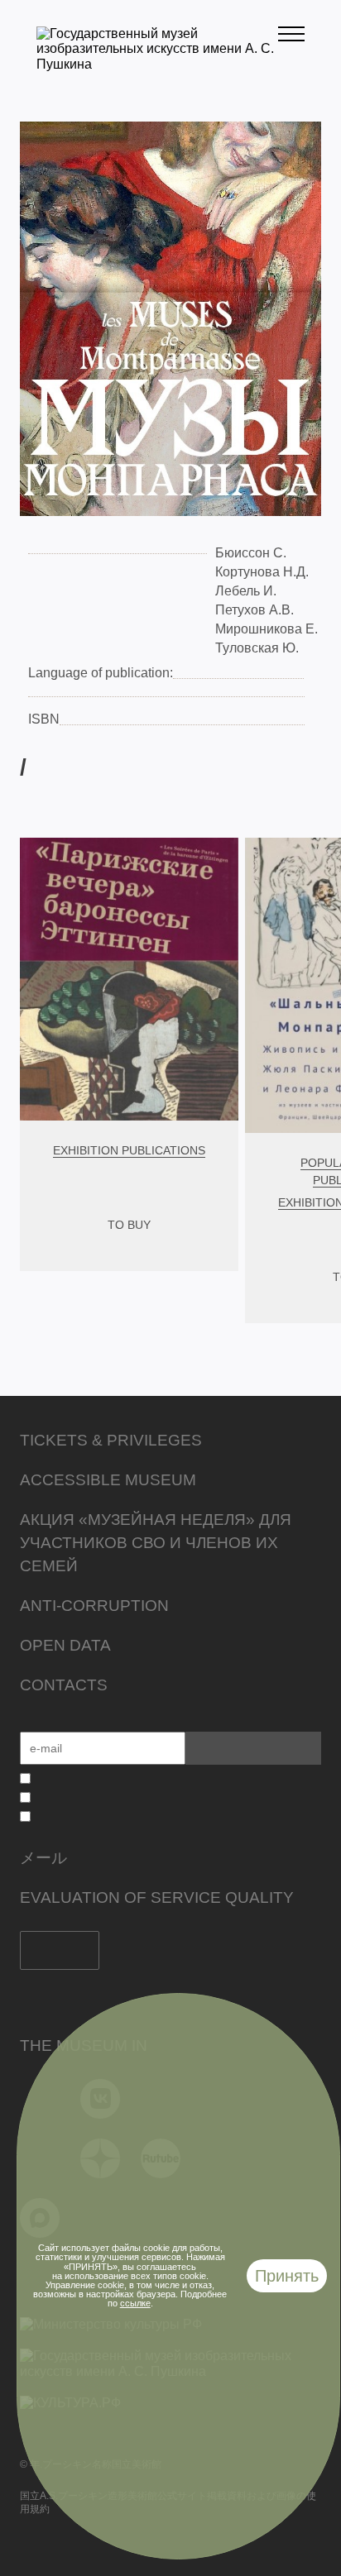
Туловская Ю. (257, 648)
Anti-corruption (94, 1606)
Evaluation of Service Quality (157, 1897)
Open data (65, 1645)
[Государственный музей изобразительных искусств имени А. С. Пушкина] (157, 64)
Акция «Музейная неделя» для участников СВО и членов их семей (156, 1543)
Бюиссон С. (251, 553)
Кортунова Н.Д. (262, 572)
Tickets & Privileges (111, 1440)
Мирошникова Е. (267, 629)
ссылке (135, 2303)
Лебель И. (246, 591)
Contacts (64, 1685)
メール (43, 1858)
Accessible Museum (108, 1480)
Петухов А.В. (255, 610)
